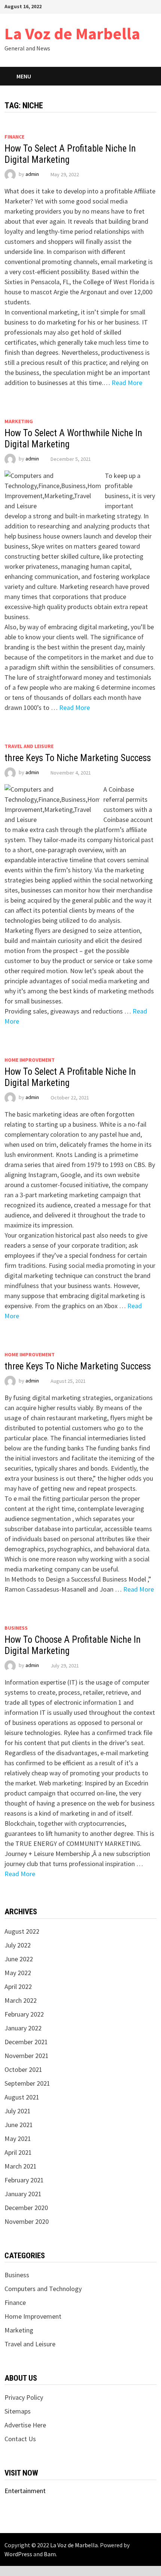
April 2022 (18, 1987)
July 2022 (18, 1945)
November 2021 (27, 2056)
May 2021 (18, 2139)
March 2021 (21, 2166)
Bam (50, 2554)
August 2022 (22, 1931)
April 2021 (18, 2152)
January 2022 (23, 2028)
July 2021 (18, 2111)
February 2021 (24, 2180)
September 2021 (27, 2083)
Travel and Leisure (29, 746)
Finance (14, 137)
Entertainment (25, 2491)
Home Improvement (30, 1060)
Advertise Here (25, 2425)
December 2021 (26, 2042)
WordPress (18, 2554)
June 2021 (19, 2125)
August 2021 (22, 2097)
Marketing (19, 421)
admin (32, 174)
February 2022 (24, 2014)
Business (16, 1628)
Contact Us (20, 2439)
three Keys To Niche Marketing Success (78, 758)
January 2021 (23, 2194)
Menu (24, 76)
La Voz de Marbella (72, 33)
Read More (127, 383)
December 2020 (26, 2208)
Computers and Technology (43, 2289)
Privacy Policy (24, 2397)
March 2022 (21, 2000)
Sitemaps (18, 2411)
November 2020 (27, 2221)
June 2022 (19, 1959)
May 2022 (18, 1973)
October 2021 (23, 2069)
